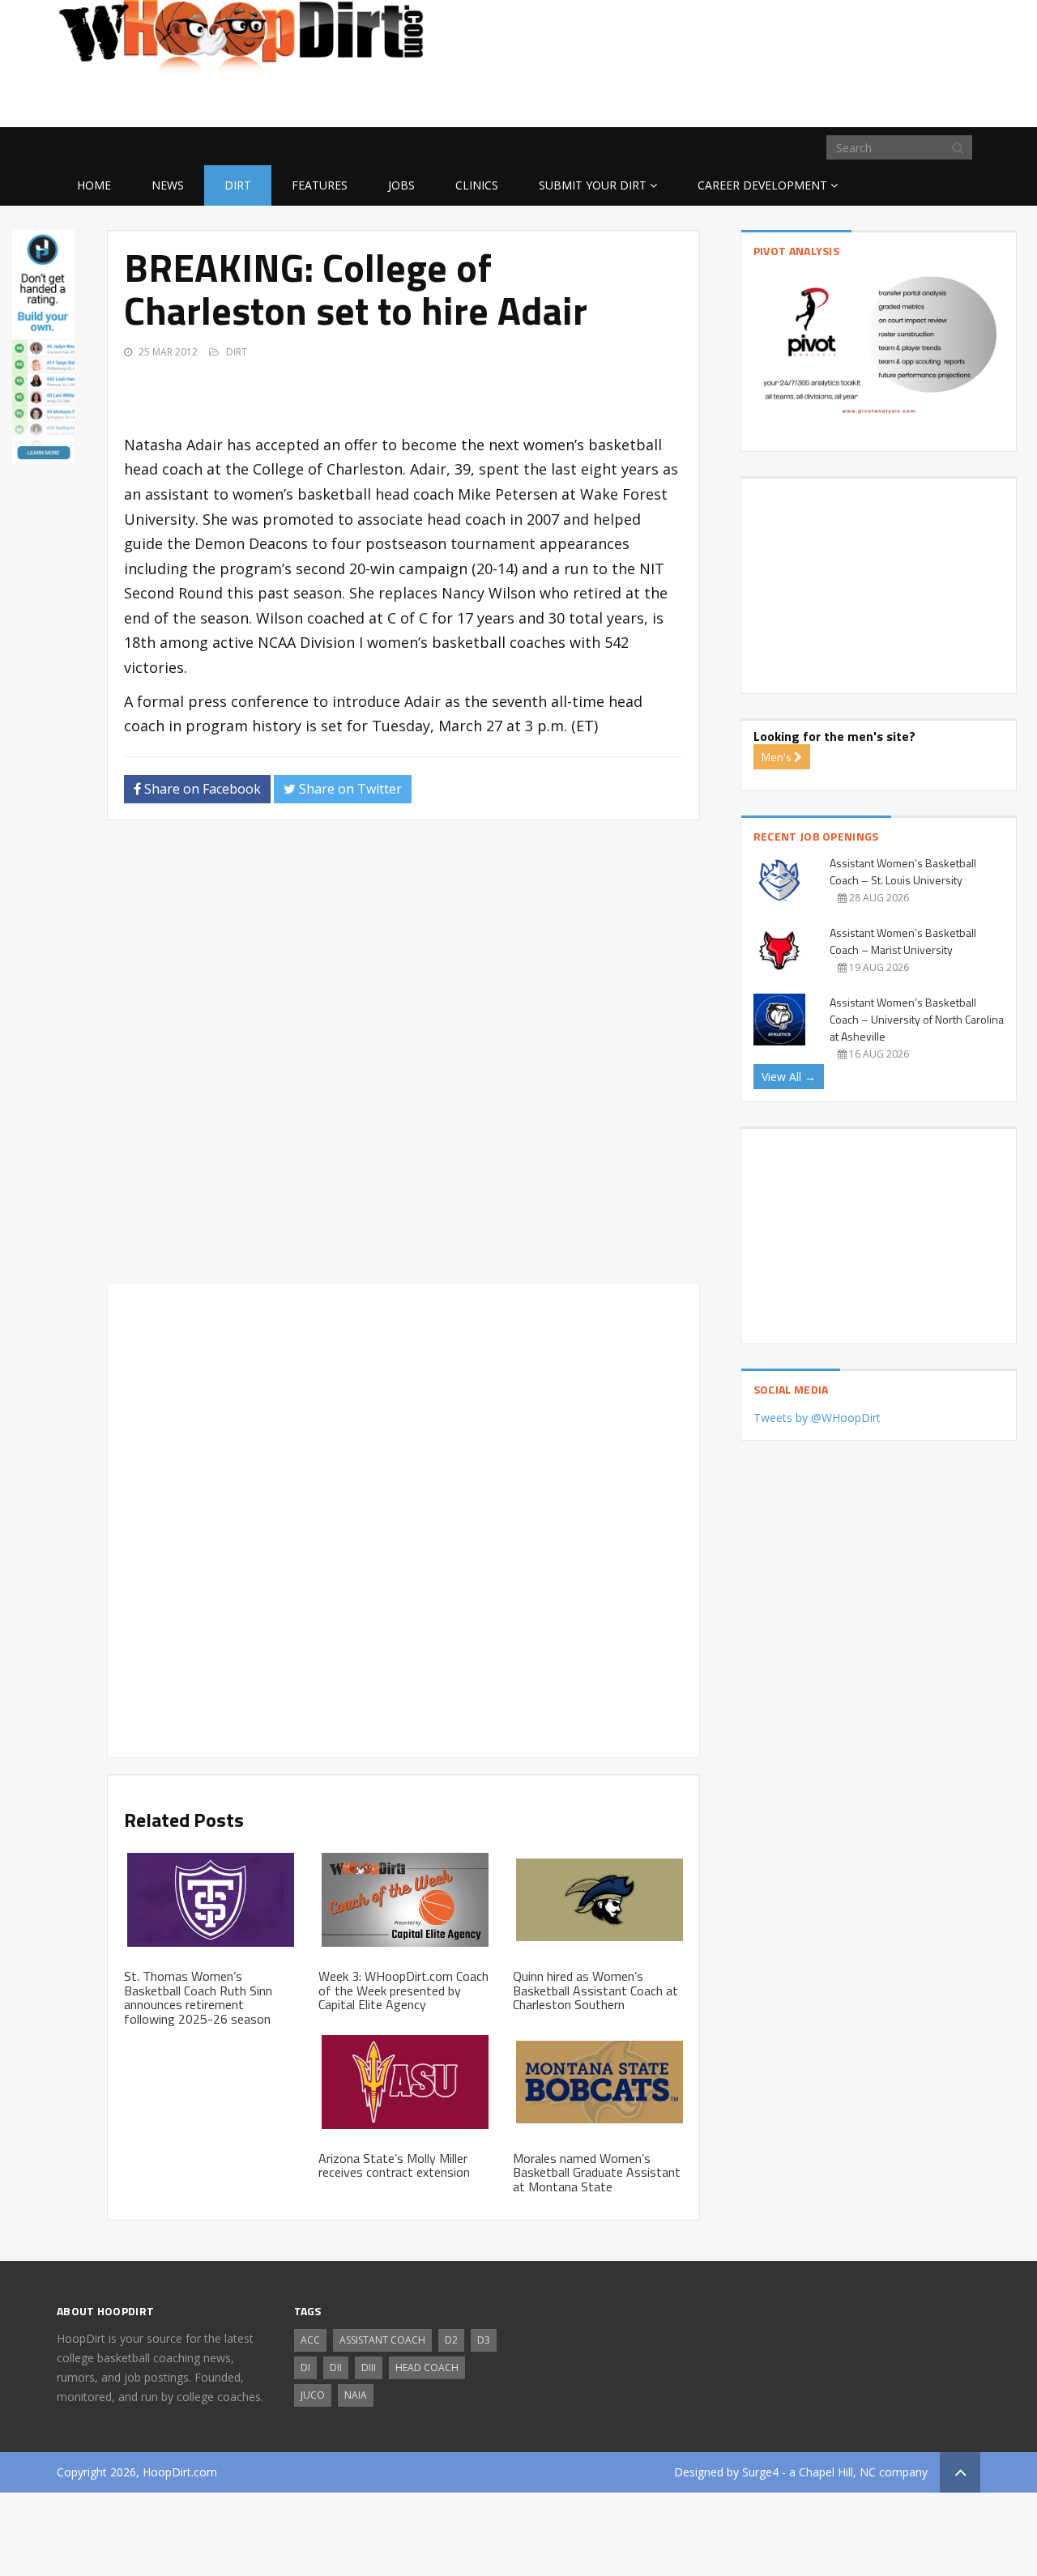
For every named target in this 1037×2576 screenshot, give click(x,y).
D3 (484, 2340)
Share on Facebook (201, 789)
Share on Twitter (349, 789)
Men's (778, 757)
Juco (313, 2395)
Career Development (762, 185)
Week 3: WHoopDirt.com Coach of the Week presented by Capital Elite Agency (403, 1990)
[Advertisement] (851, 101)
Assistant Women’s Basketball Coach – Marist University (903, 941)
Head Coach (427, 2367)
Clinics (477, 185)
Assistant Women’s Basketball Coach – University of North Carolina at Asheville (917, 1019)
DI (305, 2367)
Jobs (401, 185)
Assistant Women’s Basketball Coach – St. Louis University (903, 871)
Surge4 (760, 2472)
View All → (789, 1077)
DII (336, 2367)
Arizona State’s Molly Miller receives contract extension (394, 2165)
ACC (310, 2340)
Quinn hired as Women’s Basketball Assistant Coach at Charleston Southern (595, 1990)
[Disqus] (403, 1058)
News (168, 185)
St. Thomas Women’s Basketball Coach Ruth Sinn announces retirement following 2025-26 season (198, 1997)
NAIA (356, 2395)
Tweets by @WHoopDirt (817, 1418)
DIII (369, 2367)
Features (320, 185)
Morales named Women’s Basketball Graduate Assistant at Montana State (597, 2172)
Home (94, 185)
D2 (451, 2340)
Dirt (238, 185)
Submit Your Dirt (593, 185)
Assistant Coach (382, 2340)
